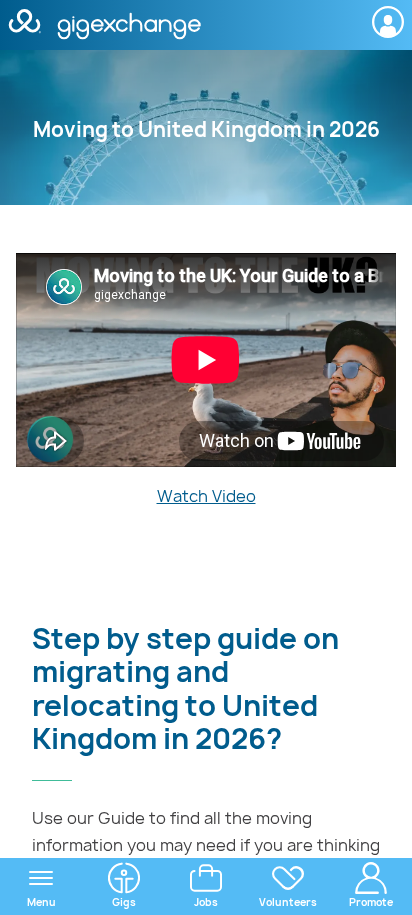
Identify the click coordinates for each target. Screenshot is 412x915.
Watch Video (206, 496)
